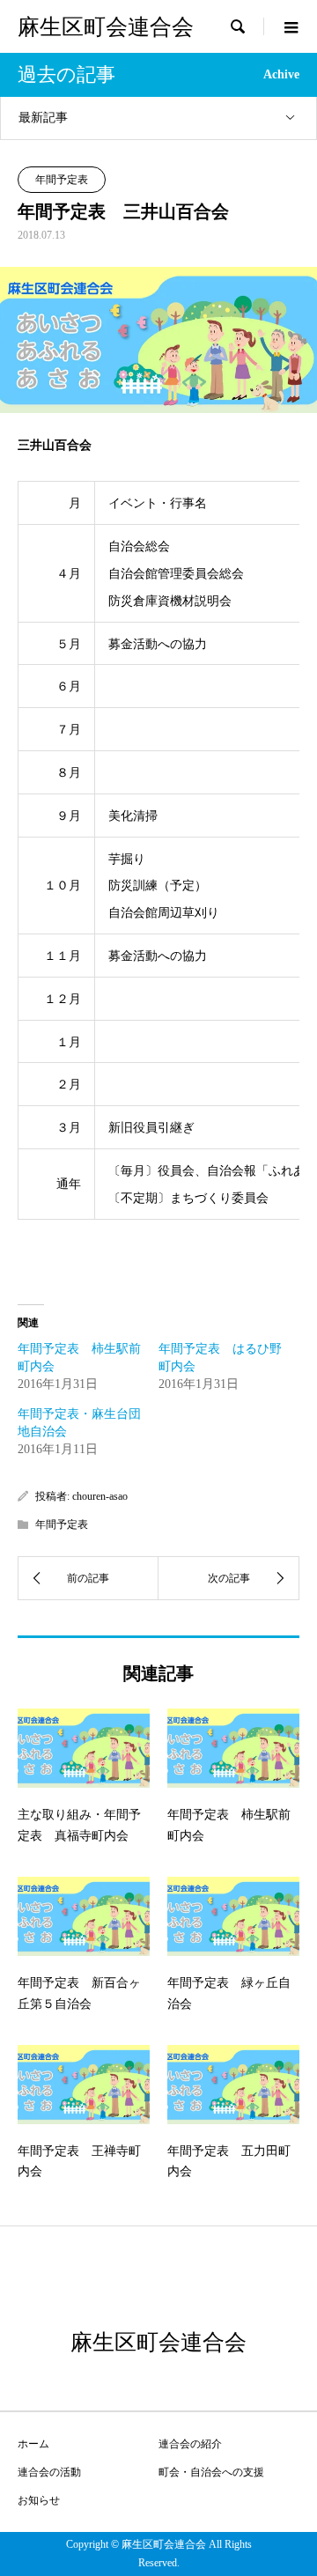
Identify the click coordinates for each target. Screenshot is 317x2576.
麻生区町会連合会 (106, 27)
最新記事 (43, 118)
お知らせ (39, 2500)
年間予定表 (62, 180)
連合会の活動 (49, 2472)
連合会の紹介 (190, 2444)
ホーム (33, 2444)
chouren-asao (100, 1496)
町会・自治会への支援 (211, 2472)
